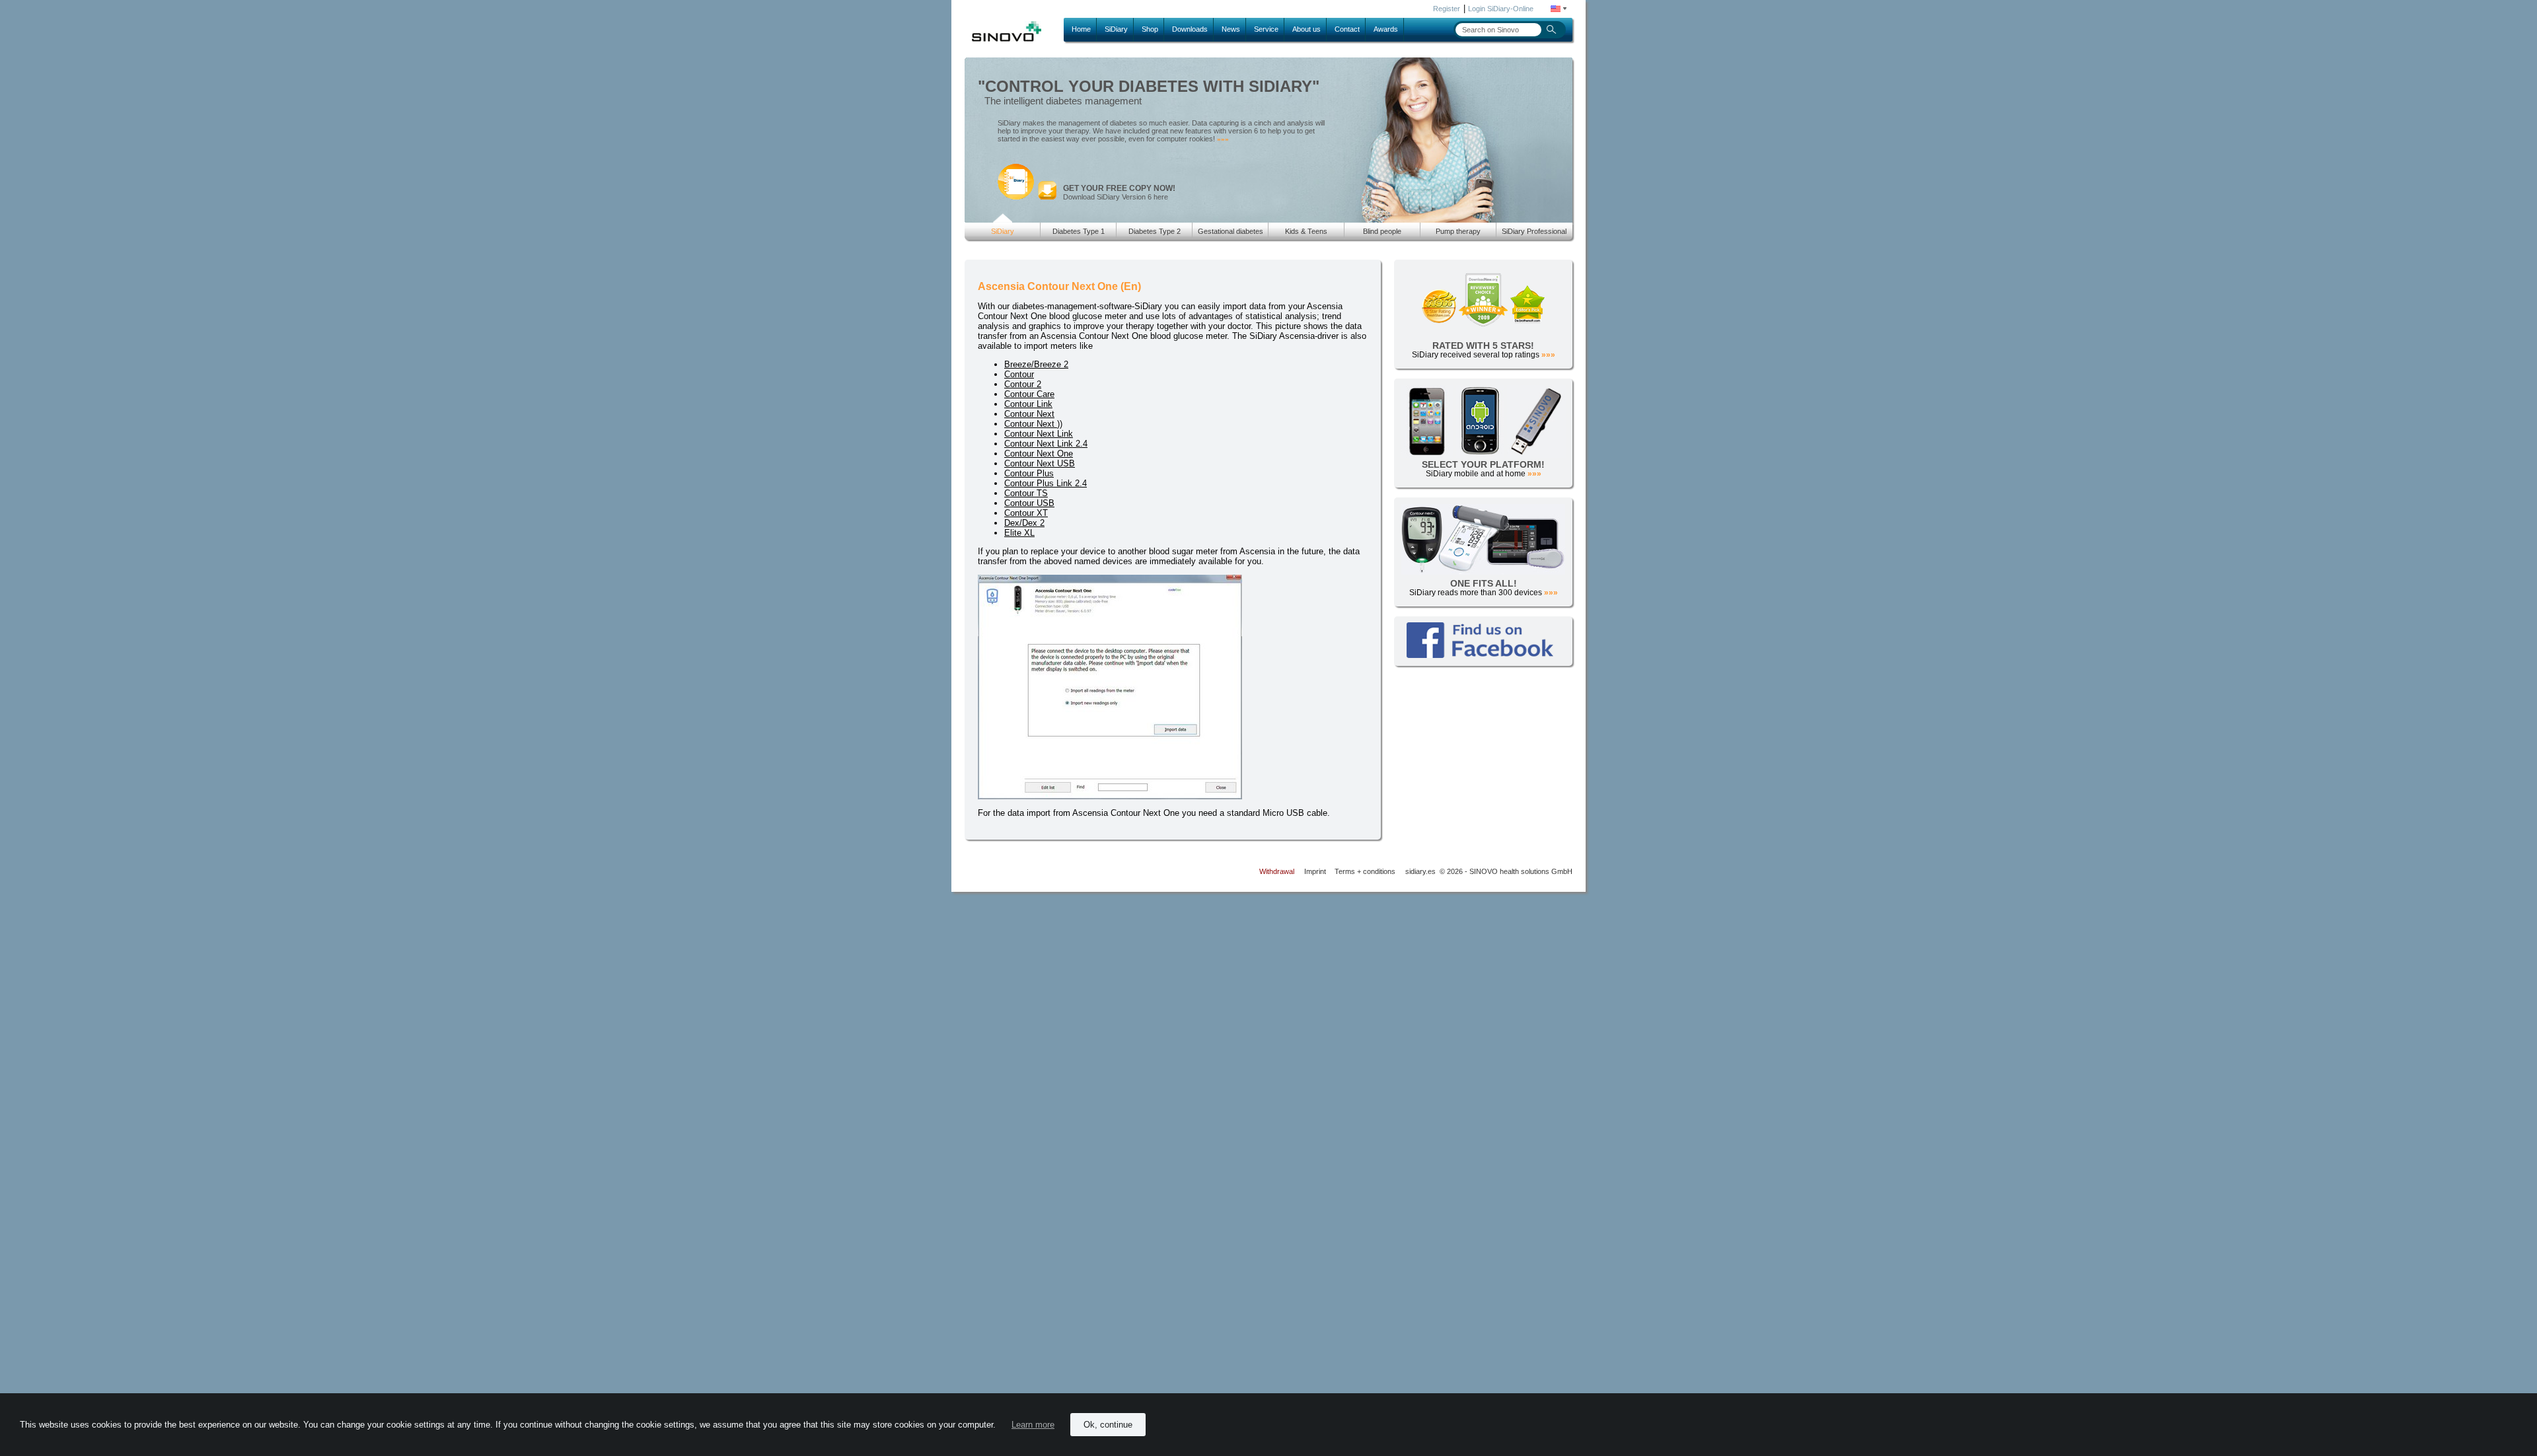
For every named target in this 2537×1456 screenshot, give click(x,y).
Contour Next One (1039, 454)
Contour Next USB (1040, 463)
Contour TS (1026, 493)
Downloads (1190, 29)
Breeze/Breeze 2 (1036, 364)
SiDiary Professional (1534, 231)
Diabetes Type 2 (1155, 231)
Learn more (1033, 1425)
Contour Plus (1029, 473)
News (1231, 29)
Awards (1386, 29)
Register (1447, 9)
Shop (1150, 29)
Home (1081, 29)
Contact (1347, 29)
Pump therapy (1458, 231)
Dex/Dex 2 (1024, 523)
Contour (1019, 374)
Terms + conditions (1365, 871)
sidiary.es (1420, 871)
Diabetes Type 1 (1079, 231)
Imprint (1315, 871)
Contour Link (1028, 404)
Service (1266, 29)
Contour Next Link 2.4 (1046, 444)
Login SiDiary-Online (1501, 9)
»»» (1223, 139)
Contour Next (1029, 414)
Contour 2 (1023, 384)
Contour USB (1029, 503)
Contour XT (1026, 513)
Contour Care (1029, 394)
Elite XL (1019, 533)
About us (1306, 29)
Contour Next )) (1033, 424)
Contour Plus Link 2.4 (1046, 483)
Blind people (1382, 231)
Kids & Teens (1306, 231)
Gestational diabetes (1231, 231)
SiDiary (1116, 29)
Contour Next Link (1039, 434)
